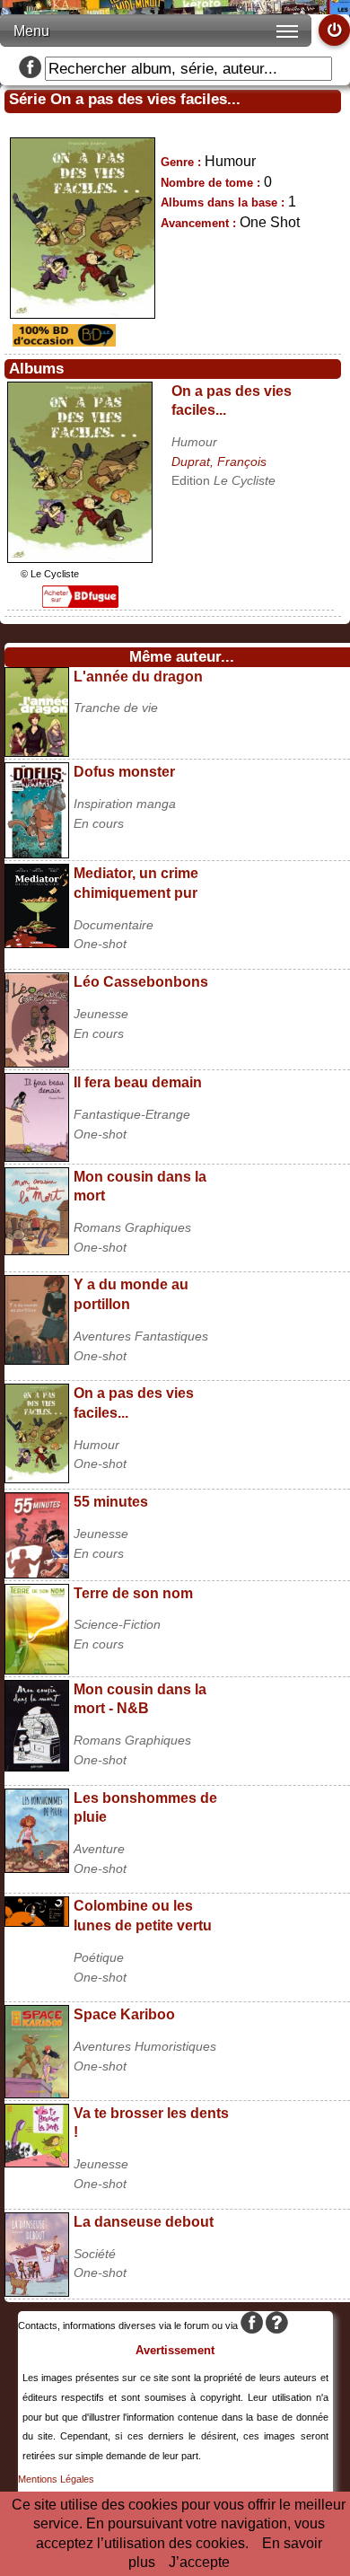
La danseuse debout (144, 2222)
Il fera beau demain (138, 1082)
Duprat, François (219, 462)
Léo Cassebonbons (141, 982)
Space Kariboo (124, 2014)
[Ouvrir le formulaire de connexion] (334, 30)
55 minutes (111, 1502)
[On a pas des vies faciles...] (80, 558)
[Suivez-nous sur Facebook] (30, 69)
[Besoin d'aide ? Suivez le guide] (277, 2325)
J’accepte (199, 2562)
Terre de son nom (133, 1593)
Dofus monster (124, 772)
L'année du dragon (138, 677)
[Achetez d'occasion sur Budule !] (62, 342)
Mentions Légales (56, 2479)
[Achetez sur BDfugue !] (80, 603)
